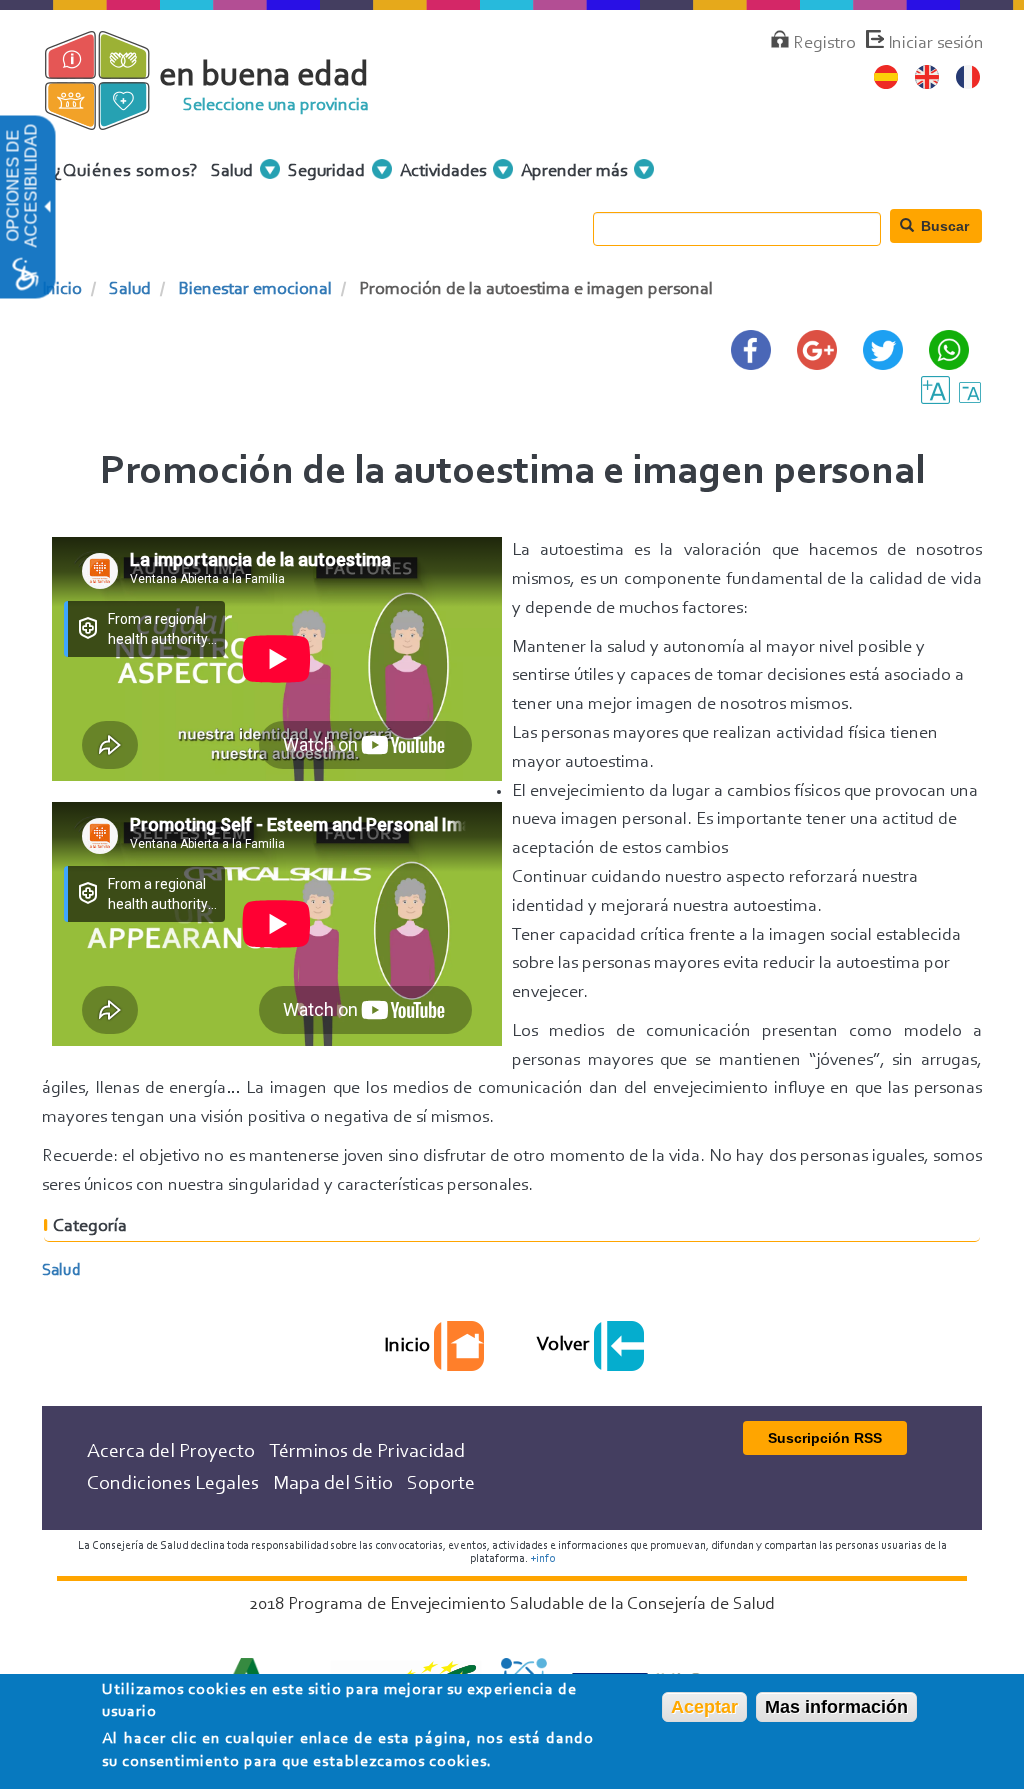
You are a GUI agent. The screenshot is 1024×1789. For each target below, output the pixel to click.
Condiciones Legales (173, 1484)
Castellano (886, 77)
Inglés (927, 77)
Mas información (836, 1707)
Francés (968, 77)
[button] (46, 207)
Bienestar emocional (255, 290)
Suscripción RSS (825, 1438)
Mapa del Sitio (333, 1484)
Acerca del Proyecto (171, 1452)
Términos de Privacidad (367, 1452)
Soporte (441, 1484)
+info (542, 1559)
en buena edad (264, 76)
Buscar (943, 226)
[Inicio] (114, 119)
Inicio (62, 290)
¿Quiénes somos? (126, 172)
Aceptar (704, 1707)
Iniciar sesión (936, 44)
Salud (130, 290)
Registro (824, 44)
